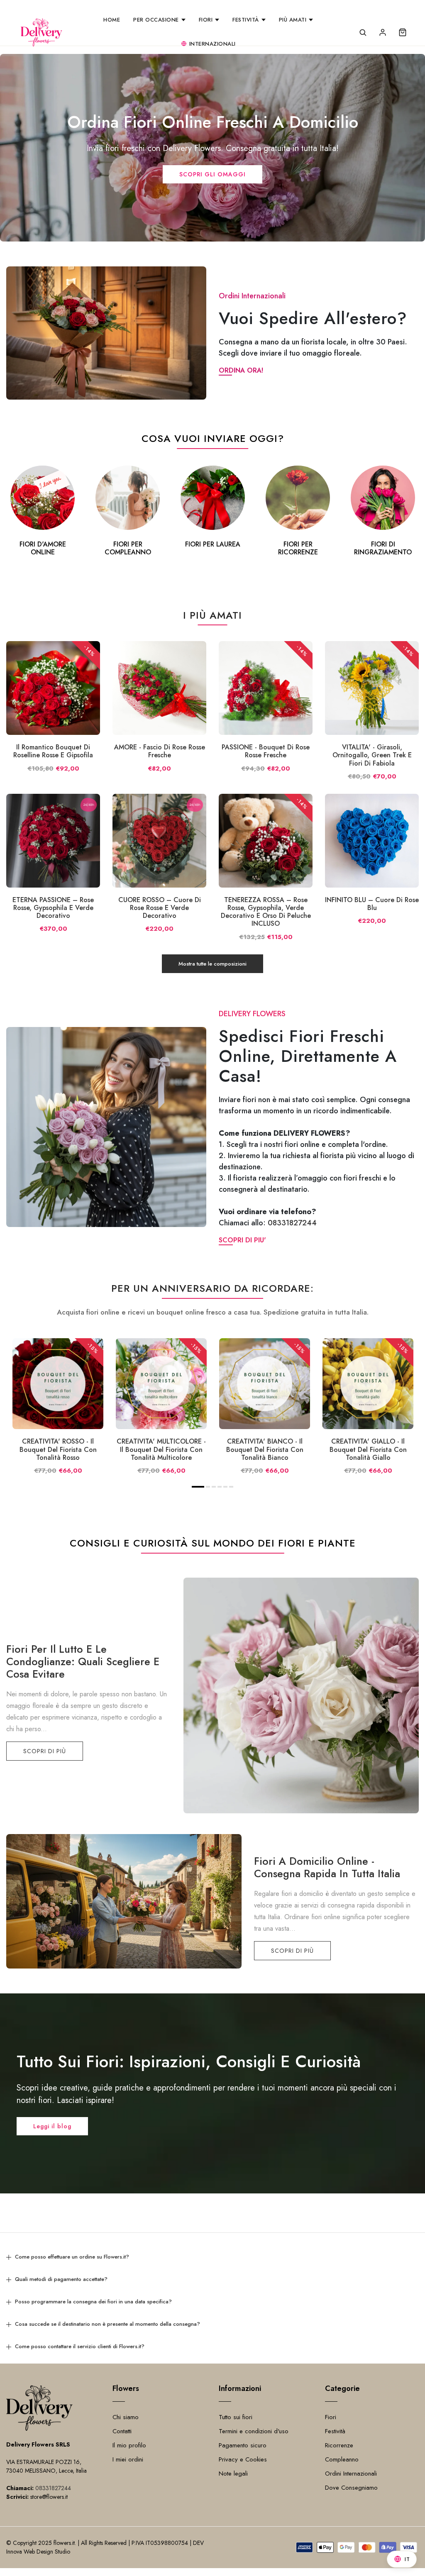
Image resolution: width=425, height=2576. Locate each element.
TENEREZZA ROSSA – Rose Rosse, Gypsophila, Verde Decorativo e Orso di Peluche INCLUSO (266, 912)
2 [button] (208, 1487)
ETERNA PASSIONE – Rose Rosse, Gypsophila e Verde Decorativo (53, 908)
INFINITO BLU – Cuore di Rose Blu (372, 904)
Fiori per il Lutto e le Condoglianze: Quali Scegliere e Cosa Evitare (83, 1661)
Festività (335, 2431)
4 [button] (220, 1487)
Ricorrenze (339, 2445)
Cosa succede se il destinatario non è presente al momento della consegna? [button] (107, 2324)
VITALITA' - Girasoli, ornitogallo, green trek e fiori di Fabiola (372, 755)
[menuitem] (112, 20)
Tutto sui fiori (236, 2417)
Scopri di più (45, 1751)
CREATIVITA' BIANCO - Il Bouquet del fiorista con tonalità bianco (265, 1449)
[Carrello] (403, 32)
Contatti (122, 2431)
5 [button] (226, 1487)
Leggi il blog (52, 2126)
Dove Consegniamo (351, 2488)
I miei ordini (128, 2459)
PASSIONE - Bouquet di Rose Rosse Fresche (266, 751)
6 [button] (231, 1487)
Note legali (233, 2474)
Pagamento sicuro (243, 2445)
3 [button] (214, 1487)
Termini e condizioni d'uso (254, 2431)
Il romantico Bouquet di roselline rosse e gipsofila (53, 751)
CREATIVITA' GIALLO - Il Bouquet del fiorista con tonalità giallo (368, 1449)
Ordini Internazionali (351, 2474)
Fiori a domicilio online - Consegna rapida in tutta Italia (327, 1867)
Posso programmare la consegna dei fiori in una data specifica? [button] (93, 2302)
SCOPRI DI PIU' (242, 1240)
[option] (43, 512)
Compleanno (342, 2459)
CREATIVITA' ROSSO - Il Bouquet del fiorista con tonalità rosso (58, 1449)
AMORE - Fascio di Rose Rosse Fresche (160, 751)
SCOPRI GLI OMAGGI (212, 174)
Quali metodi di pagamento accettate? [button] (61, 2279)
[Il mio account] (383, 32)
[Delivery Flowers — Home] (42, 32)
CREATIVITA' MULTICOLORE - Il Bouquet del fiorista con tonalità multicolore (161, 1449)
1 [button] (198, 1487)
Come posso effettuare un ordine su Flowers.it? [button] (72, 2257)
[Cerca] (363, 32)
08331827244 (292, 1223)
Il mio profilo (129, 2445)
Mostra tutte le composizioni (212, 964)
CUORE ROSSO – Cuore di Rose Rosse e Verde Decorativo (160, 908)
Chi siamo (126, 2417)
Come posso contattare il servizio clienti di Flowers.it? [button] (80, 2346)
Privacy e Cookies (243, 2459)
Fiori (331, 2417)
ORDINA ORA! (241, 370)
